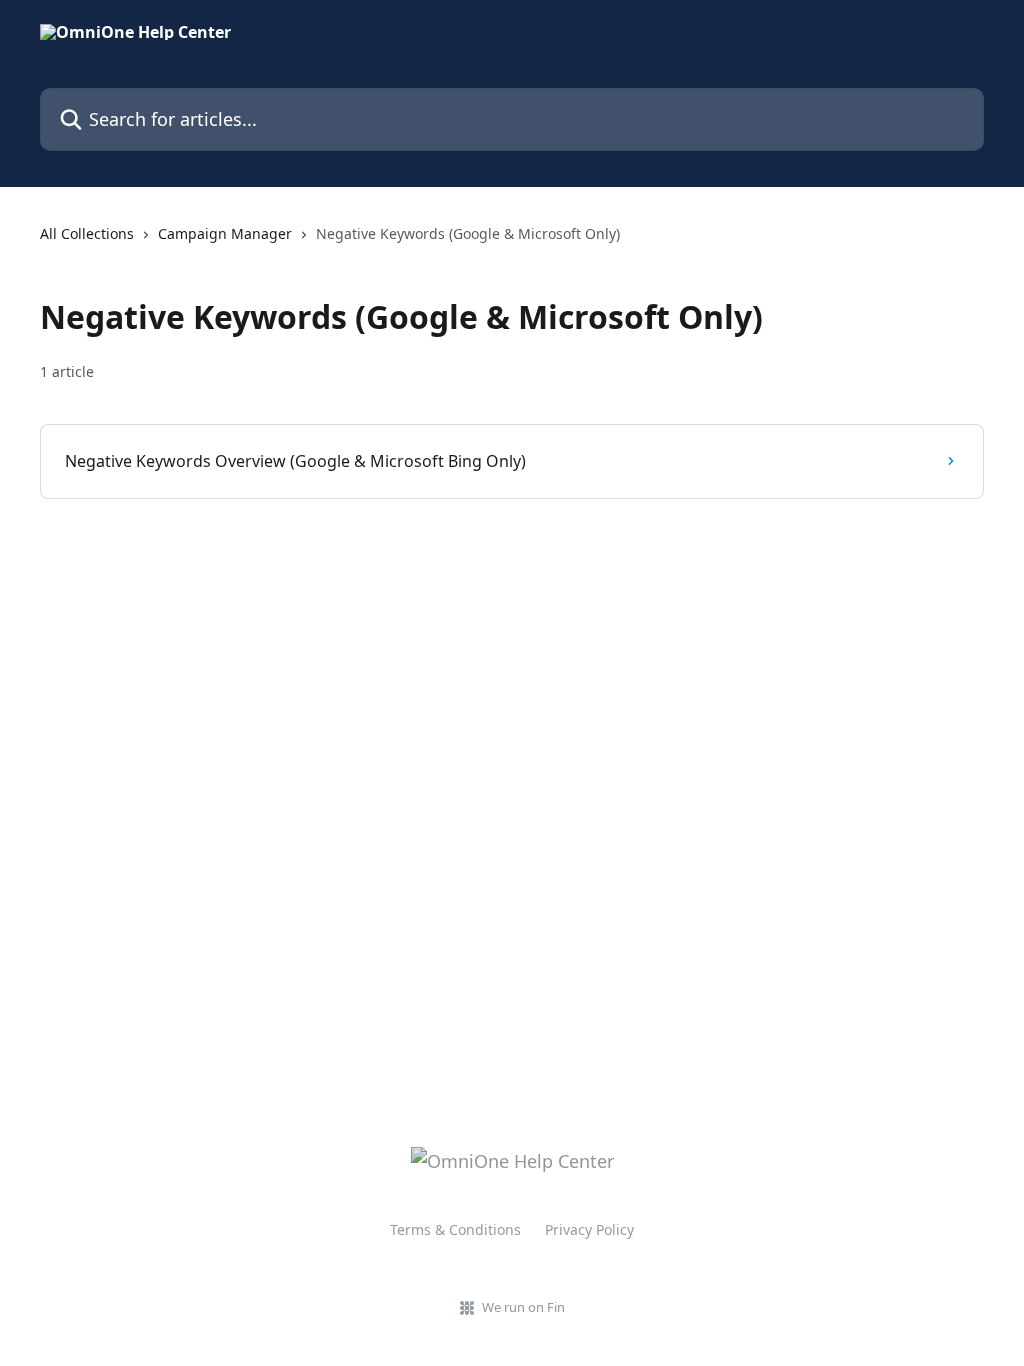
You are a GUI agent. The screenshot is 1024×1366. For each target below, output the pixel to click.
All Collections (87, 233)
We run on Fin (523, 1307)
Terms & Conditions (455, 1229)
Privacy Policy (589, 1229)
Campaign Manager (225, 233)
